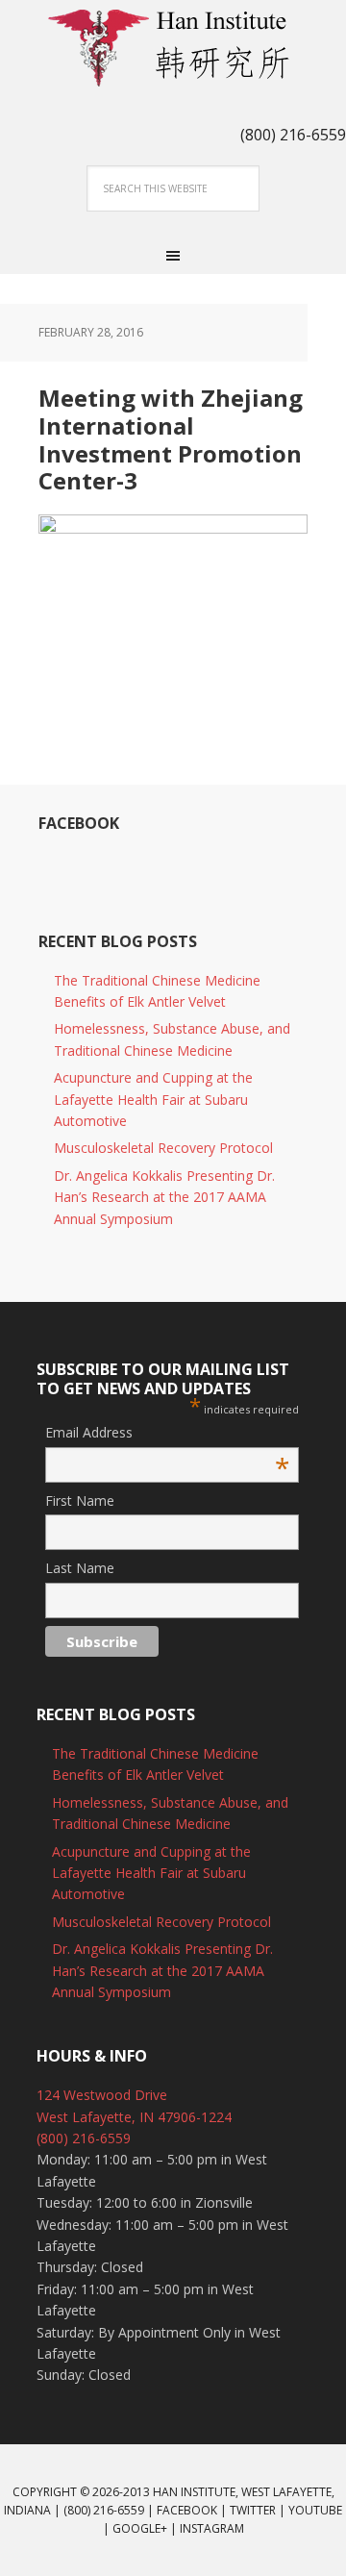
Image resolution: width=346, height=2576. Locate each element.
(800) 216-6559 (84, 2138)
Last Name (80, 1568)
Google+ (140, 2528)
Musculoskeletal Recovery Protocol (163, 1148)
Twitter (253, 2510)
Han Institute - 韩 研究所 (173, 48)
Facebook (79, 823)
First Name (80, 1501)
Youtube (315, 2510)
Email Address (167, 1433)
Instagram (212, 2528)
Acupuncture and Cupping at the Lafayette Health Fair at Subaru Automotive (153, 1099)
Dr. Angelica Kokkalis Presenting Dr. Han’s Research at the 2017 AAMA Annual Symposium (164, 1197)
